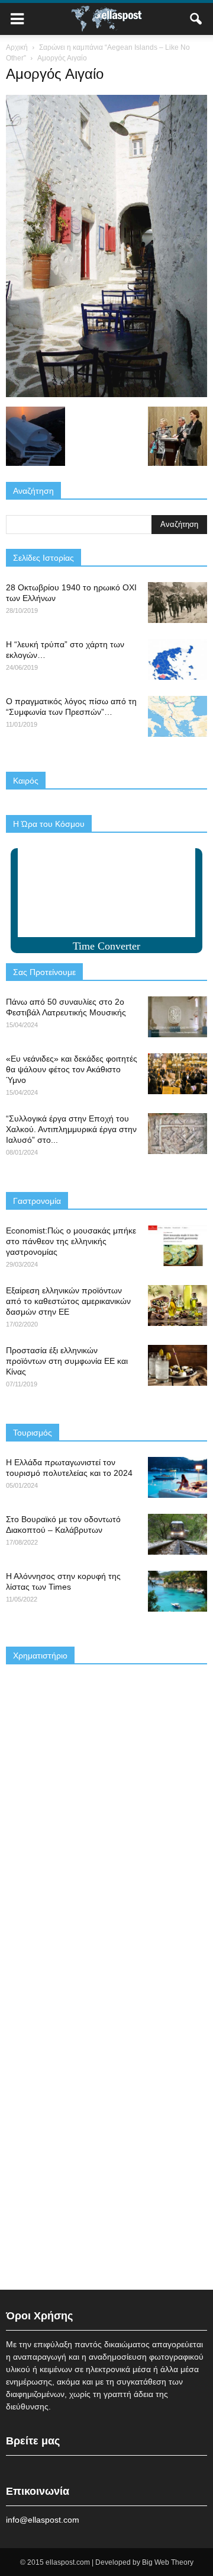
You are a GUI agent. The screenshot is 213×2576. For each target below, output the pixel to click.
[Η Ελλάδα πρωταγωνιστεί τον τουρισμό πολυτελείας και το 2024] (177, 1477)
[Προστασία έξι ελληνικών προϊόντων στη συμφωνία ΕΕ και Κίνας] (177, 1365)
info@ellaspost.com (43, 2520)
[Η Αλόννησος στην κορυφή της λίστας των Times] (177, 1591)
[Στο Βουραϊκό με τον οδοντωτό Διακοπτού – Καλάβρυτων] (177, 1534)
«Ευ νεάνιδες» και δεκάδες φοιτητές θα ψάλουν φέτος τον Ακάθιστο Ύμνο (72, 1069)
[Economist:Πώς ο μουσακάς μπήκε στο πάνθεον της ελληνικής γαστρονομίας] (177, 1246)
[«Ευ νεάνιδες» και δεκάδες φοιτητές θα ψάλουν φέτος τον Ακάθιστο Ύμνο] (177, 1074)
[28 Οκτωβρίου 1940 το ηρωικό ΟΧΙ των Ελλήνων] (177, 603)
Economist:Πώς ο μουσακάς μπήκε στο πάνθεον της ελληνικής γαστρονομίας (71, 1241)
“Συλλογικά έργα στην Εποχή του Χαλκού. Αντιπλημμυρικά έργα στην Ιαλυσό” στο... (71, 1129)
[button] (196, 19)
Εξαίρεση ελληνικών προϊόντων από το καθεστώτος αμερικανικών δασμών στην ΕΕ (68, 1301)
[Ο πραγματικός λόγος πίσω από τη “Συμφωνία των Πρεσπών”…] (177, 716)
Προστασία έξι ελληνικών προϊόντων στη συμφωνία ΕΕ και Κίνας (67, 1361)
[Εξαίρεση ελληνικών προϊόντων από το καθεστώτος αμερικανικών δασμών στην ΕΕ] (177, 1305)
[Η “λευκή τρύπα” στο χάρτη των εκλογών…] (177, 659)
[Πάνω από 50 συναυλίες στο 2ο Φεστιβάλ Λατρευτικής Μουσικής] (177, 1017)
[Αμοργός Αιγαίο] (106, 394)
